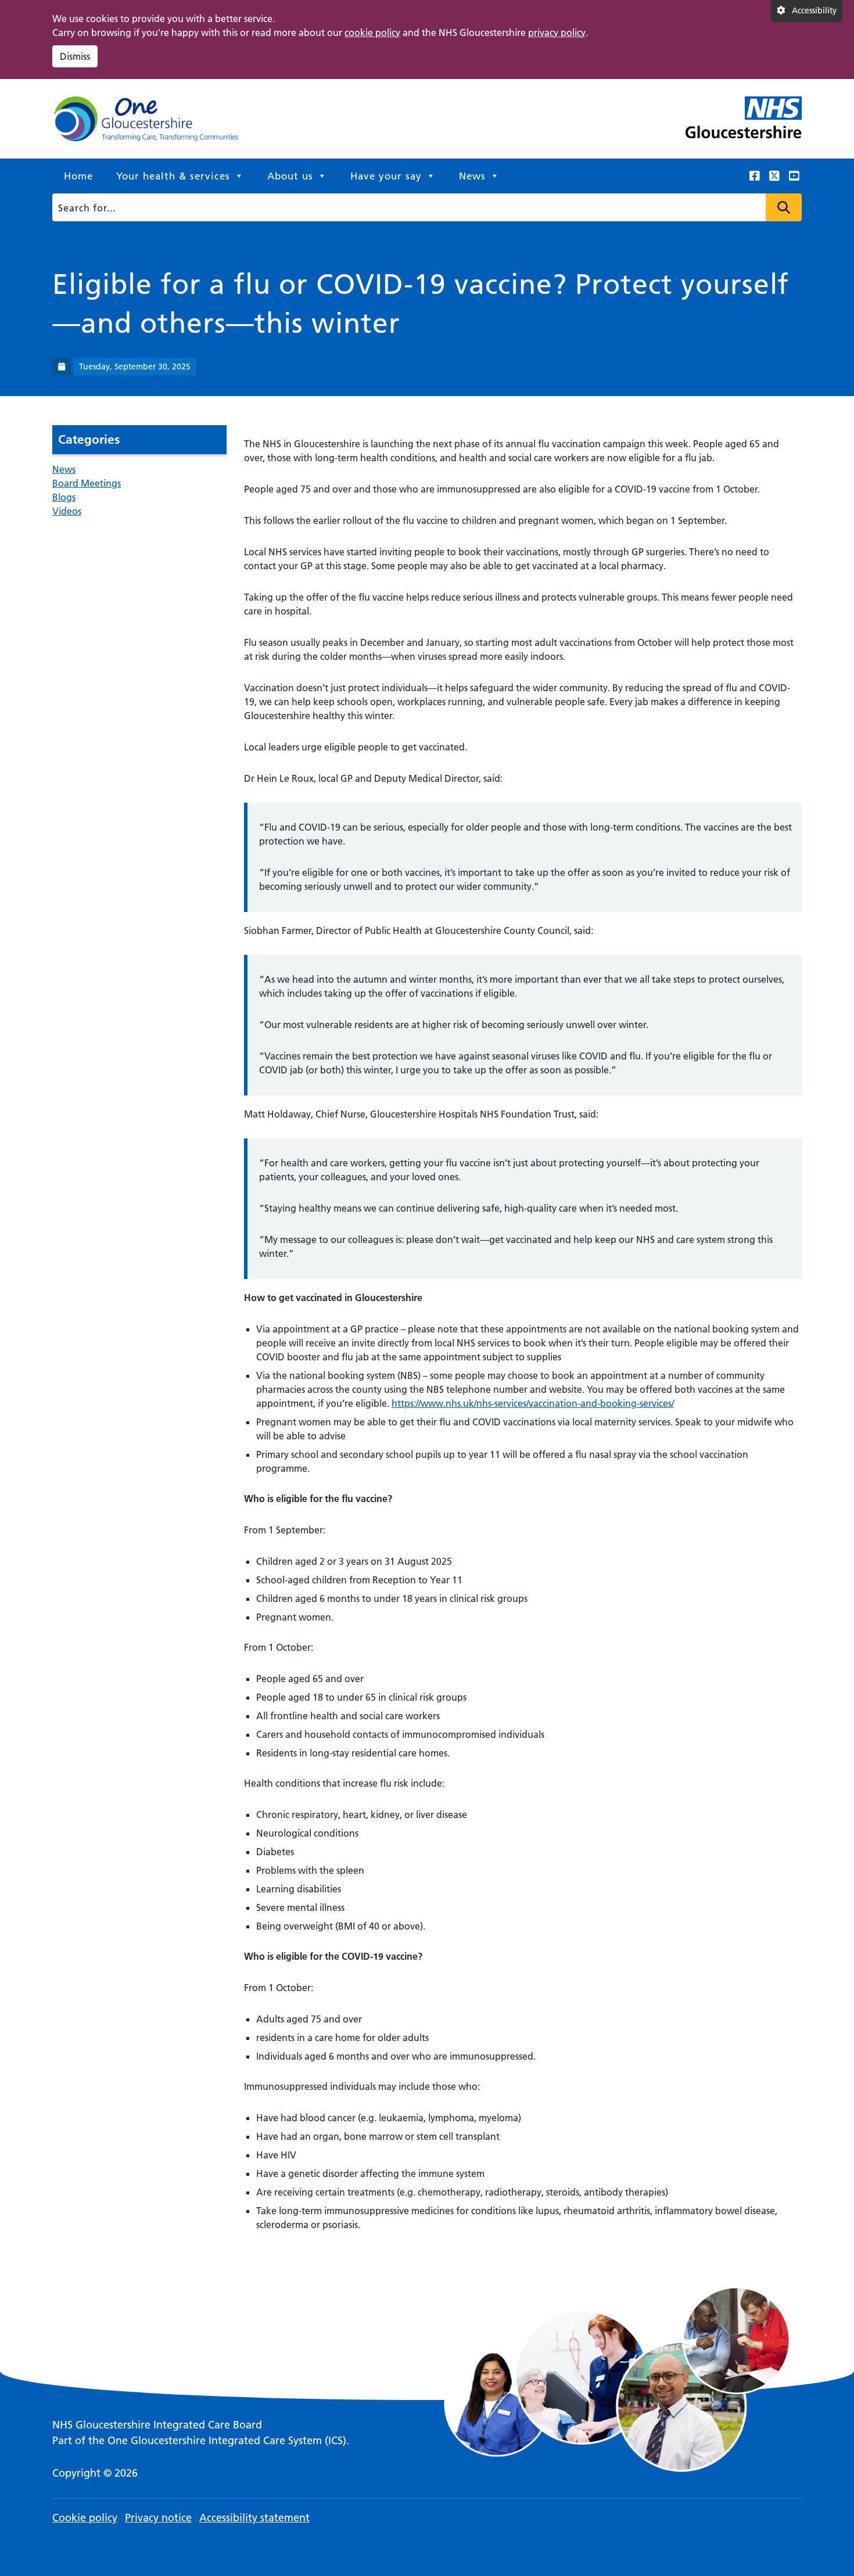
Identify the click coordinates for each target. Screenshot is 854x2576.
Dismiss (75, 56)
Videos (67, 511)
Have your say (386, 176)
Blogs (64, 497)
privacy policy (557, 33)
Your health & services (173, 176)
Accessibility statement (254, 2518)
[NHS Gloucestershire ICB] (145, 124)
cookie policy (372, 33)
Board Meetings (87, 483)
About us (290, 176)
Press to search (784, 207)
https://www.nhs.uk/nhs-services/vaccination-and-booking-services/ (533, 1403)
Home (78, 176)
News (472, 176)
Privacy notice (158, 2518)
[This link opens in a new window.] (755, 176)
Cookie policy (85, 2518)
